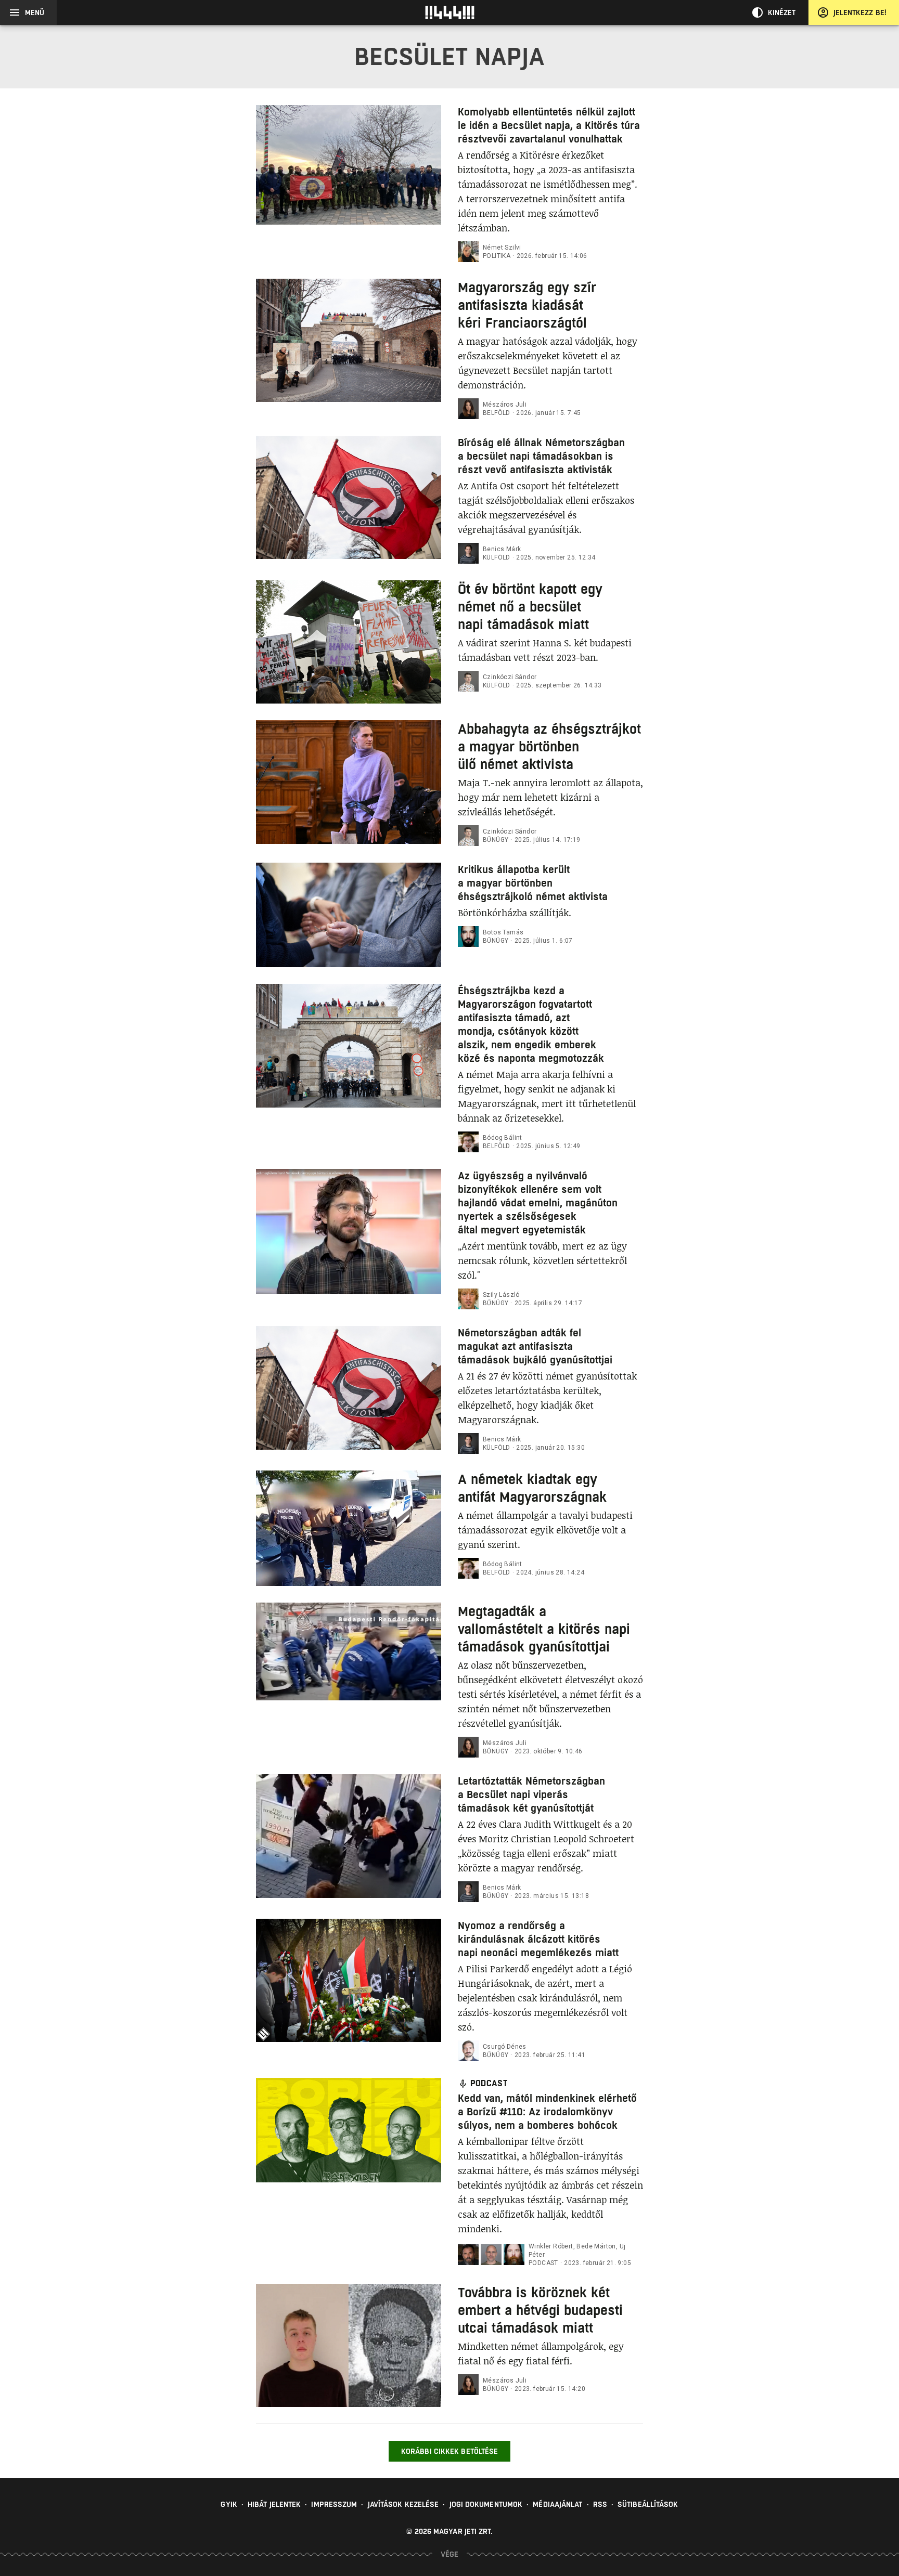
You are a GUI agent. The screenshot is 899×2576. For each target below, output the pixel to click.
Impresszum (334, 2504)
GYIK (229, 2504)
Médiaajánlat (557, 2504)
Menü (35, 12)
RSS (600, 2504)
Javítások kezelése (403, 2504)
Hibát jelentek (274, 2504)
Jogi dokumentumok (486, 2504)
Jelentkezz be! (860, 12)
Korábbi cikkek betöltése (449, 2451)
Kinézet (782, 12)
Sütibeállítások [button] (648, 2504)
